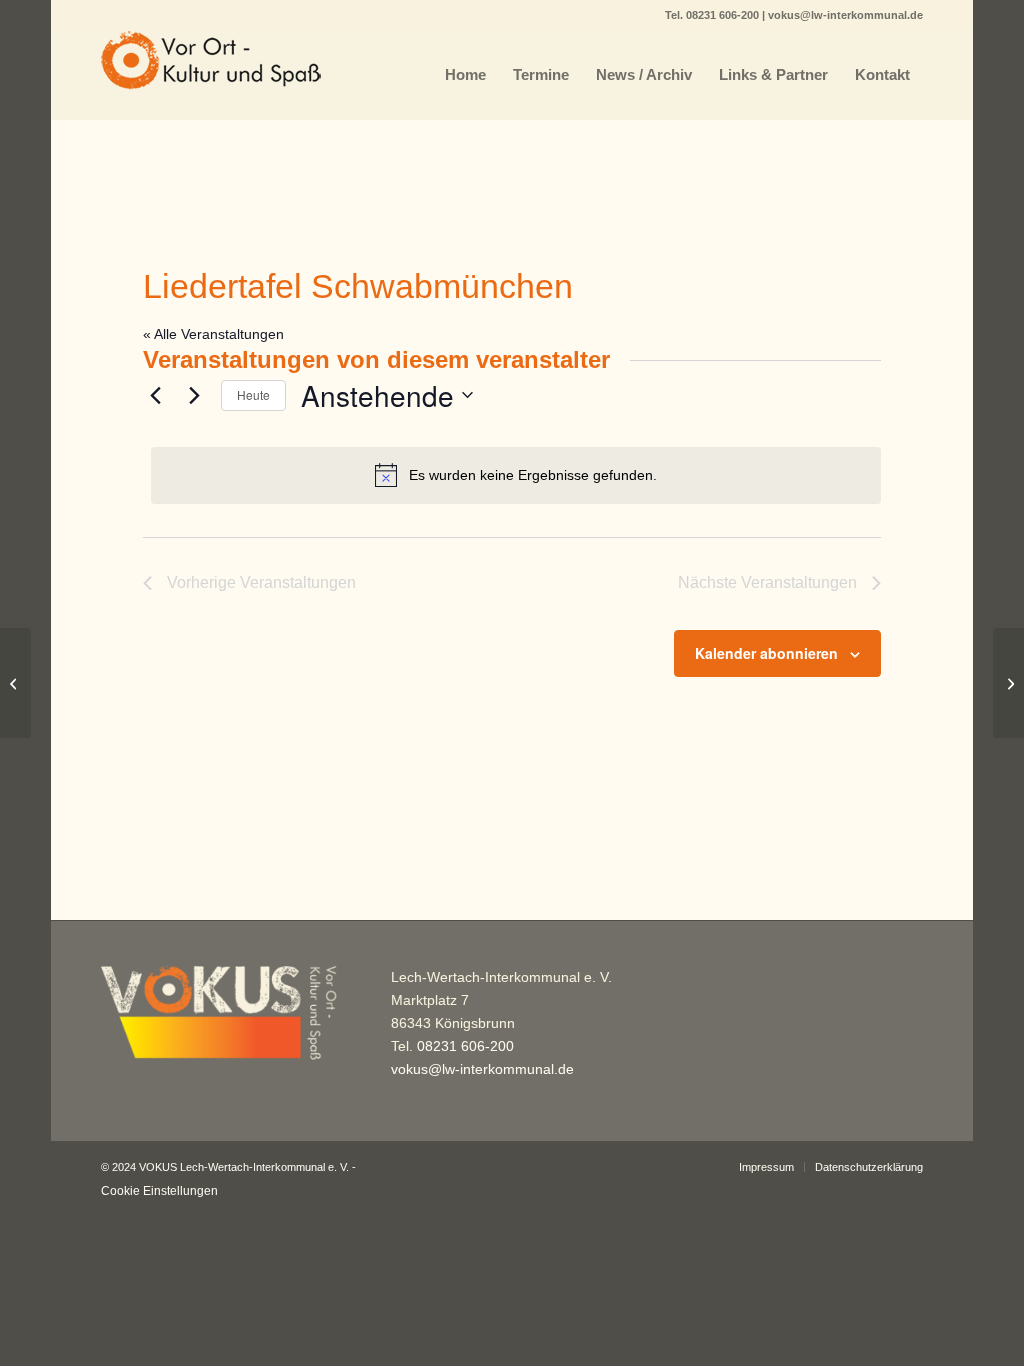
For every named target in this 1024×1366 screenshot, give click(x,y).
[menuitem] (465, 75)
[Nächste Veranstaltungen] (194, 395)
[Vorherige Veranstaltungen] (155, 395)
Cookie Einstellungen (159, 1191)
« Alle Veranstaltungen (213, 334)
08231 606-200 (724, 15)
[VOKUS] (211, 75)
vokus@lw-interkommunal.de (845, 15)
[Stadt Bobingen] (15, 683)
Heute (253, 394)
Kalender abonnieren (766, 653)
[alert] (516, 475)
